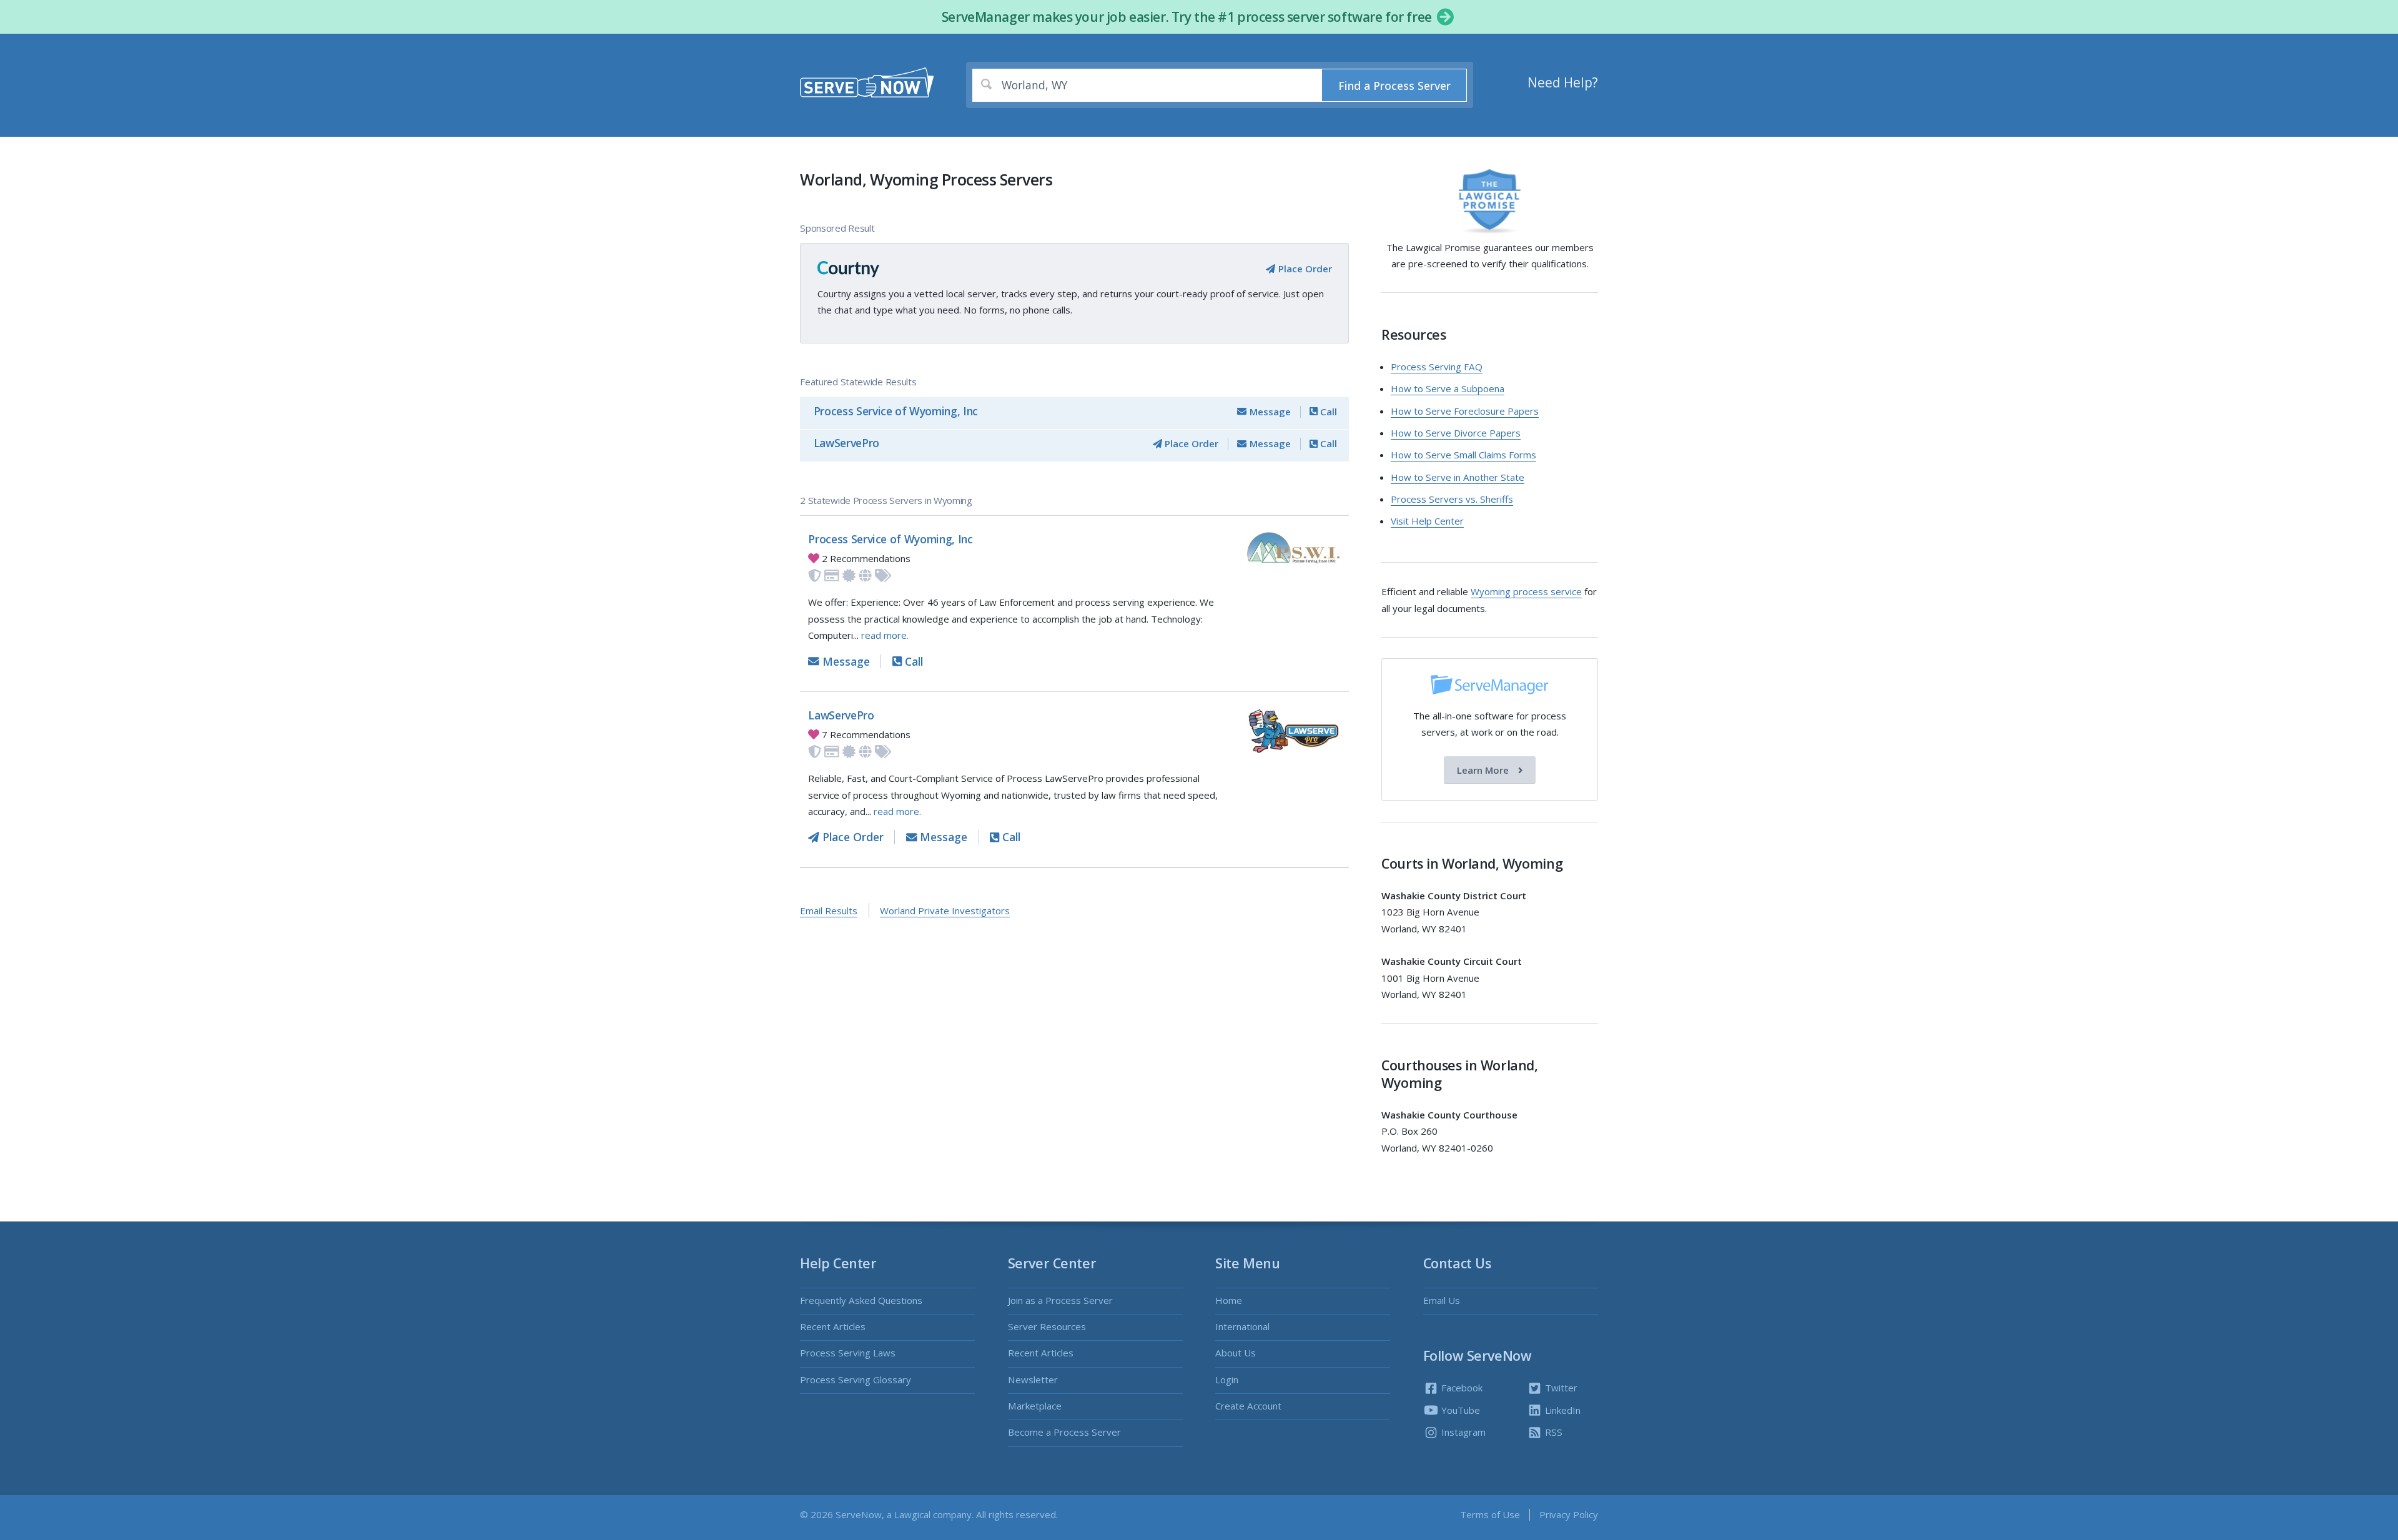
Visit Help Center (1427, 521)
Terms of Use (1490, 1514)
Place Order (1304, 269)
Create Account (1248, 1406)
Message (1269, 412)
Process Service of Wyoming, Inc (896, 411)
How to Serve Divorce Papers (1456, 433)
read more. (885, 635)
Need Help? (1563, 82)
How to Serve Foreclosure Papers (1465, 411)
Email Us (1442, 1300)
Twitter (1560, 1388)
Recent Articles (833, 1326)
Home (1229, 1300)
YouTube (1459, 1410)
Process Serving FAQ (1437, 367)
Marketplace (1035, 1406)
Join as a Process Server (1060, 1300)
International (1242, 1326)
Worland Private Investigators (945, 911)
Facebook (1461, 1388)
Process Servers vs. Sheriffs (1452, 499)
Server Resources (1047, 1326)
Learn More (1484, 770)
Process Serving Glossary (856, 1380)
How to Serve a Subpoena (1448, 388)
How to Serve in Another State (1458, 477)
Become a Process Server (1064, 1432)
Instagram (1462, 1432)
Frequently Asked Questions (861, 1300)
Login (1227, 1380)
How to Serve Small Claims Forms (1463, 455)
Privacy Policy (1569, 1514)
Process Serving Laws (848, 1353)
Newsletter (1033, 1380)
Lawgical (912, 1514)
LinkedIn (1562, 1410)
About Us (1236, 1353)
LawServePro (846, 443)
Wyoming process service (1526, 591)
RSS (1552, 1432)
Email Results (829, 911)
